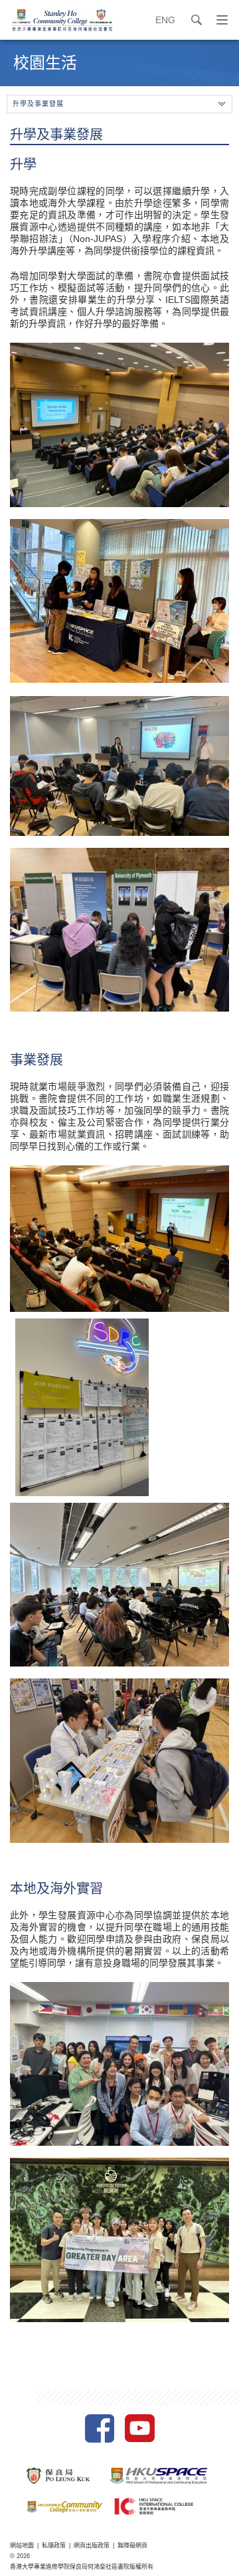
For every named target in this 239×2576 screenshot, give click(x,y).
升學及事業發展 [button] (38, 104)
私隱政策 (54, 2546)
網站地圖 (22, 2546)
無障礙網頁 (132, 2546)
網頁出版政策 (92, 2546)
